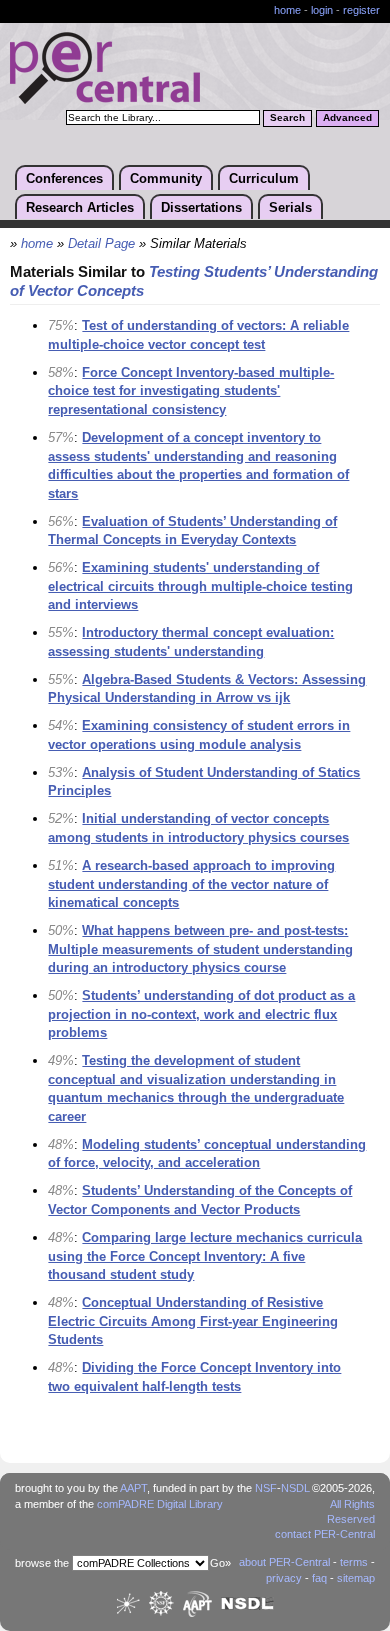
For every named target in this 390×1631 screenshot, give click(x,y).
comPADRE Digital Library (160, 1504)
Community (166, 178)
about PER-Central (284, 1562)
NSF (266, 1488)
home (287, 10)
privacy (284, 1578)
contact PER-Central (325, 1534)
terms (354, 1562)
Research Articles (80, 207)
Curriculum (264, 178)
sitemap (356, 1578)
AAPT (133, 1488)
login (322, 10)
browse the (42, 1563)
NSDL (295, 1488)
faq (319, 1578)
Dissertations (201, 207)
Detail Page (101, 244)
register (361, 10)
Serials (290, 207)
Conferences (64, 178)
